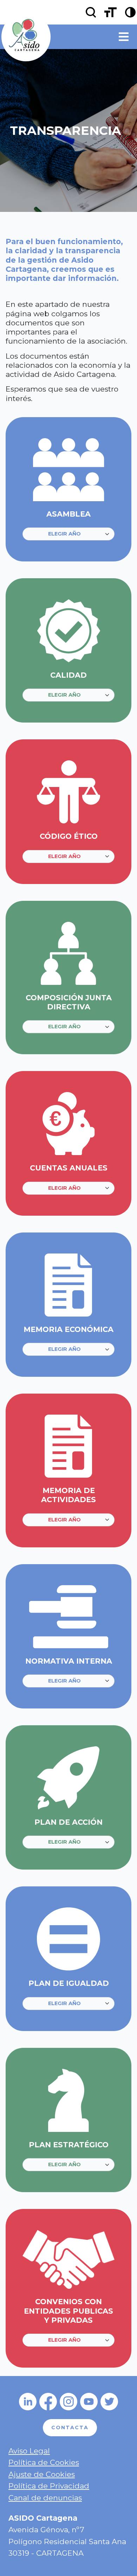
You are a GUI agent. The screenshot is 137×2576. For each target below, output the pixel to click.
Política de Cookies (44, 2462)
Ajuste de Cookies (42, 2474)
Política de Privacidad (49, 2486)
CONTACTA (70, 2427)
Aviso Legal (29, 2451)
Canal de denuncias (45, 2498)
